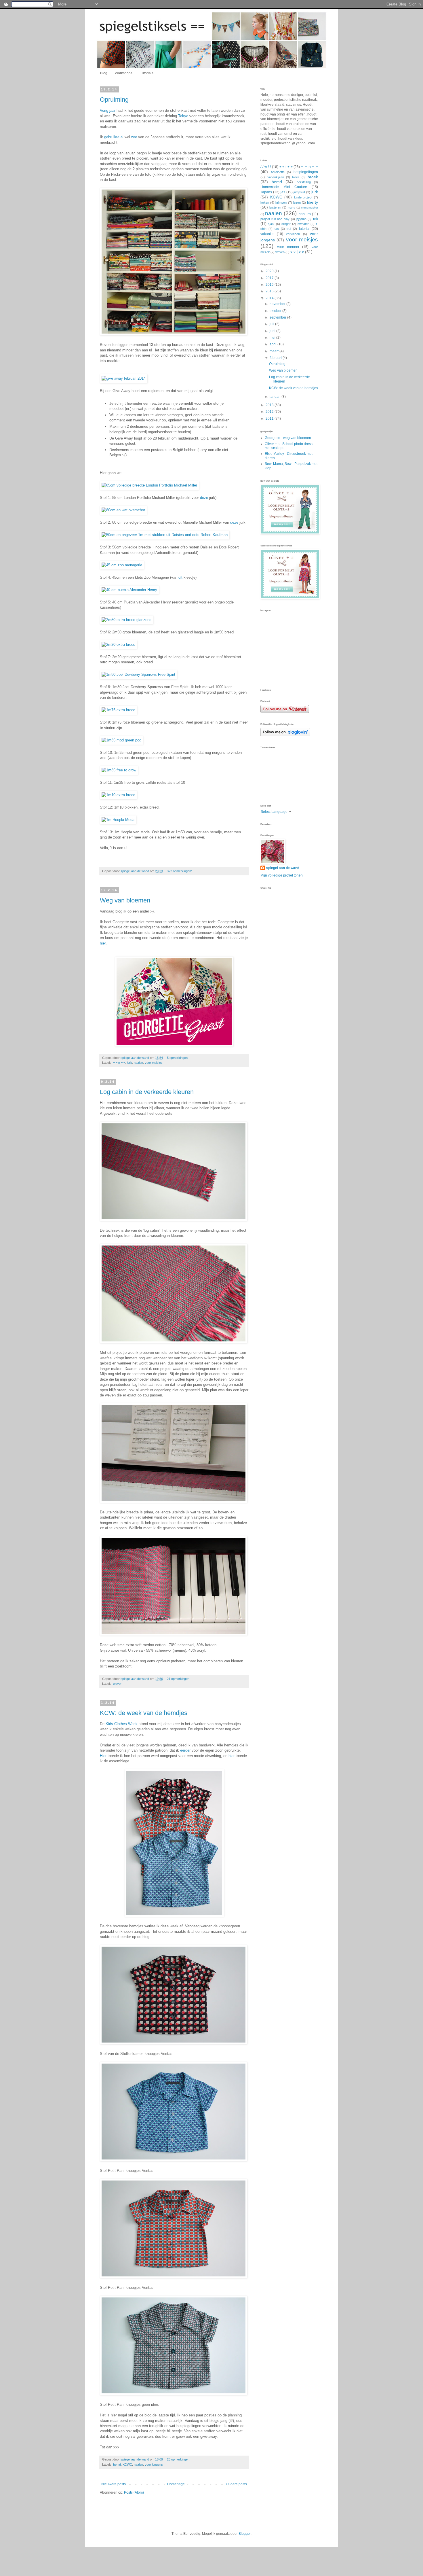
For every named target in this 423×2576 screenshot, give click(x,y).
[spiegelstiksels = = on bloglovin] (285, 735)
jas (283, 192)
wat (134, 137)
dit (181, 577)
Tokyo (183, 116)
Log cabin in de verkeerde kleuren (147, 1092)
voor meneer (288, 247)
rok (316, 219)
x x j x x (297, 252)
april (274, 344)
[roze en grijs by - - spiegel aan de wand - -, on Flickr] (174, 1220)
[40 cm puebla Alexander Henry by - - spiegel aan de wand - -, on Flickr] (129, 590)
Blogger (245, 2534)
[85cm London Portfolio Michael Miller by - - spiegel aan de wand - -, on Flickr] (149, 485)
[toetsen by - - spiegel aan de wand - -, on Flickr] (174, 1634)
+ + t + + (286, 167)
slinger (286, 224)
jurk (129, 1063)
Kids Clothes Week (122, 1724)
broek (313, 177)
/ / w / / (266, 167)
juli (272, 324)
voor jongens (154, 2465)
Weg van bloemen (125, 900)
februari (276, 358)
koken (265, 202)
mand (291, 208)
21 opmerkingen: (179, 1679)
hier (103, 943)
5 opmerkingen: (178, 1058)
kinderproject (303, 197)
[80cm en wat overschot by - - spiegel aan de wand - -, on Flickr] (123, 510)
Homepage (176, 2484)
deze (204, 498)
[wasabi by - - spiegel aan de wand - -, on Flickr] (174, 2160)
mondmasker (309, 208)
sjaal (271, 224)
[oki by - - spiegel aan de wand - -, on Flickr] (174, 2277)
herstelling (304, 182)
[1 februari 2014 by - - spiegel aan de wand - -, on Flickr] (174, 334)
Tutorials (147, 73)
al (122, 137)
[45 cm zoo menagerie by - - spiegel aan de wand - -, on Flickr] (122, 565)
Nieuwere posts (114, 2484)
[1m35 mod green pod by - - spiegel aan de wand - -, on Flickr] (121, 740)
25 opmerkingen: (179, 2459)
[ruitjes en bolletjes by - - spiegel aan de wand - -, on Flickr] (174, 2043)
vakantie (267, 234)
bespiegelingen (306, 172)
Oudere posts (236, 2484)
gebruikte (112, 137)
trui (289, 229)
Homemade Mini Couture (284, 187)
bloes (296, 177)
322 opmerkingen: (180, 871)
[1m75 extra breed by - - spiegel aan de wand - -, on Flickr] (118, 710)
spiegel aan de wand (283, 868)
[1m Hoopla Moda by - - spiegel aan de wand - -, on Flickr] (118, 820)
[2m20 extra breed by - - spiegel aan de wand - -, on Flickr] (118, 645)
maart (275, 351)
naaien (138, 1063)
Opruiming (114, 100)
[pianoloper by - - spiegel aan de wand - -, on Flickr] (174, 1501)
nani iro (305, 214)
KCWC (127, 2465)
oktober (276, 311)
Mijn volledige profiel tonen (282, 875)
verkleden (293, 234)
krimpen (281, 202)
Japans (266, 192)
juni (273, 331)
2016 (270, 285)
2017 (270, 278)
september (278, 317)
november (278, 304)
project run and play (275, 219)
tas (277, 229)
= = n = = (119, 1063)
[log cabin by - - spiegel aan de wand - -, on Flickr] (174, 1342)
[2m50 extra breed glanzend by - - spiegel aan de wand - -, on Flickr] (126, 620)
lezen (297, 202)
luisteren (275, 207)
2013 (270, 405)
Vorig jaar (108, 110)
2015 (270, 291)
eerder (186, 1750)
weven (118, 1684)
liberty (313, 202)
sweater (303, 224)
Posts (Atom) (134, 2492)
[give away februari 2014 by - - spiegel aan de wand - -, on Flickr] (124, 378)
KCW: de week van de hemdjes (144, 1713)
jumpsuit (299, 192)
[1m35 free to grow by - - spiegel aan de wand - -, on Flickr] (119, 770)
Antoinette (278, 172)
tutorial (304, 229)
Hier (104, 1756)
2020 (270, 271)
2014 (270, 298)
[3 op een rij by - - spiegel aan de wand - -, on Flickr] (174, 1915)
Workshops (124, 73)
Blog (104, 73)
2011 (270, 419)
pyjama (301, 219)
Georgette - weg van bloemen (288, 438)
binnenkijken (275, 177)
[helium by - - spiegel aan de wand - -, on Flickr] (174, 2394)
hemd (117, 2465)
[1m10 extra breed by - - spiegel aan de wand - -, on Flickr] (118, 795)
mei (273, 338)
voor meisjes (154, 1063)
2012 (270, 412)
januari (276, 397)
